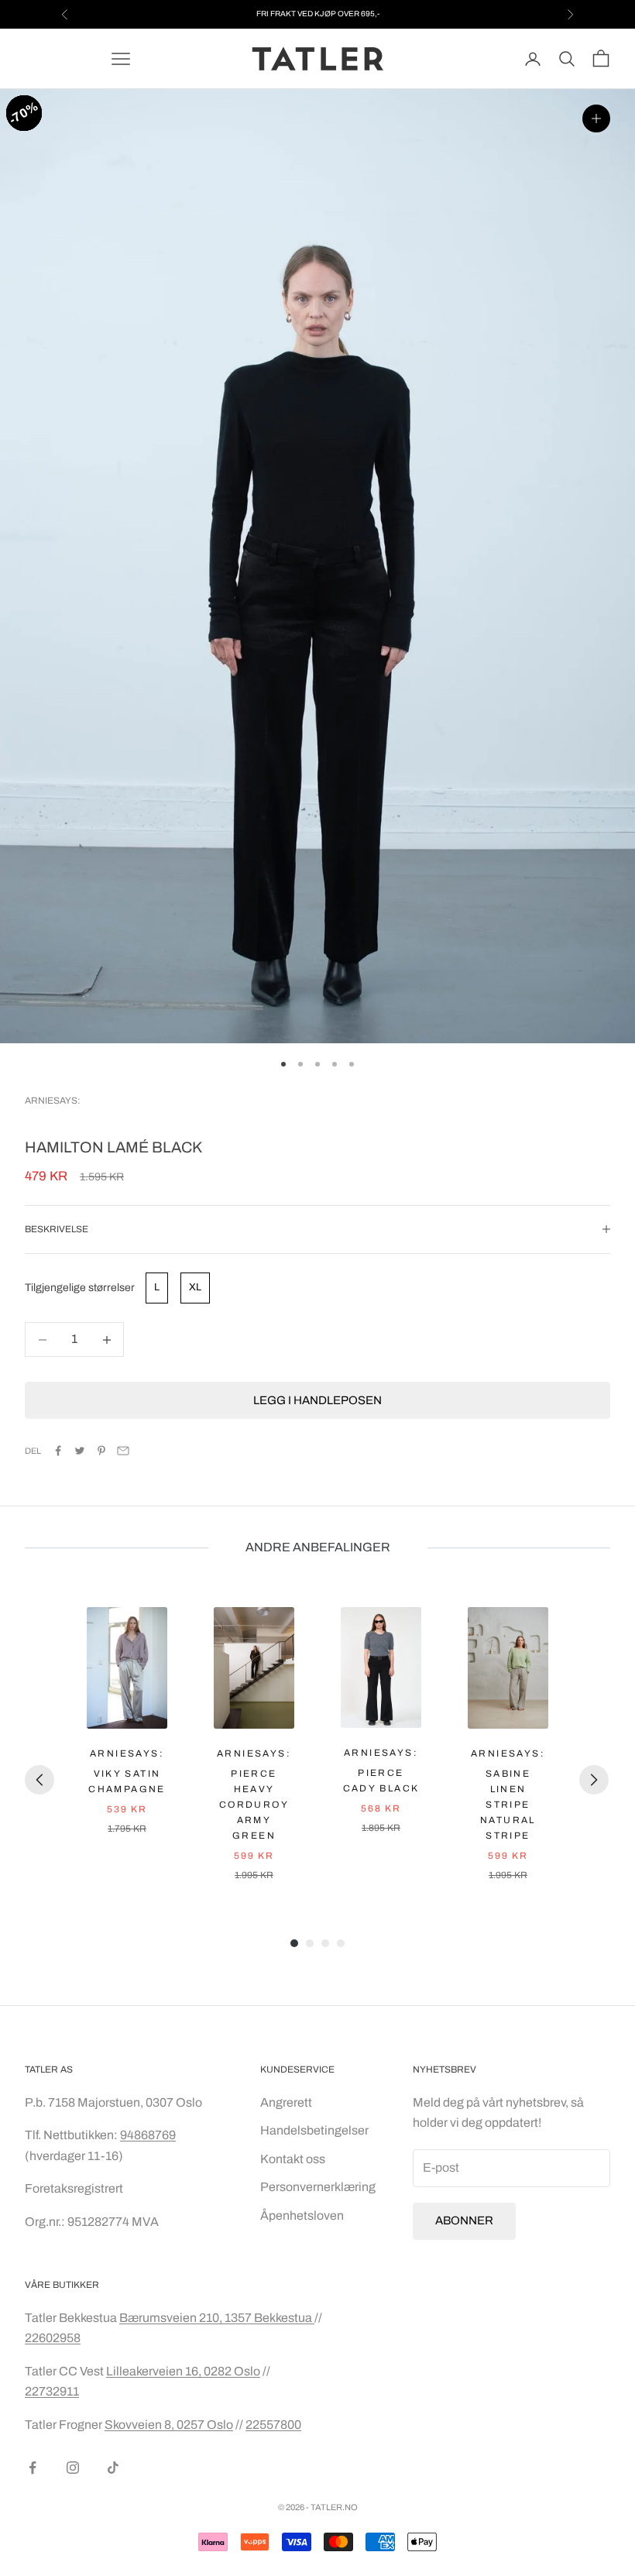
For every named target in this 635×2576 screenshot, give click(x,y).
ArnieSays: (53, 1101)
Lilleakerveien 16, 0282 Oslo (183, 2371)
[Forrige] (39, 1780)
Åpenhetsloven (302, 2215)
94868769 (148, 2135)
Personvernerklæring (318, 2187)
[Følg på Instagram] (73, 2468)
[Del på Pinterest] (101, 1451)
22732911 (52, 2391)
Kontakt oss (293, 2159)
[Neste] (594, 1780)
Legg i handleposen (317, 1400)
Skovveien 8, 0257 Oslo (169, 2425)
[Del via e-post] (123, 1451)
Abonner (464, 2221)
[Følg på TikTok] (113, 2468)
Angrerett (286, 2102)
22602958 (53, 2338)
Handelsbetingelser (314, 2130)
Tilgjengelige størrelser (80, 1288)
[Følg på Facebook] (33, 2468)
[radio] (155, 1288)
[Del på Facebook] (58, 1451)
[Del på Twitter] (80, 1451)
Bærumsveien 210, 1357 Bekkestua (217, 2318)
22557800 (273, 2425)
